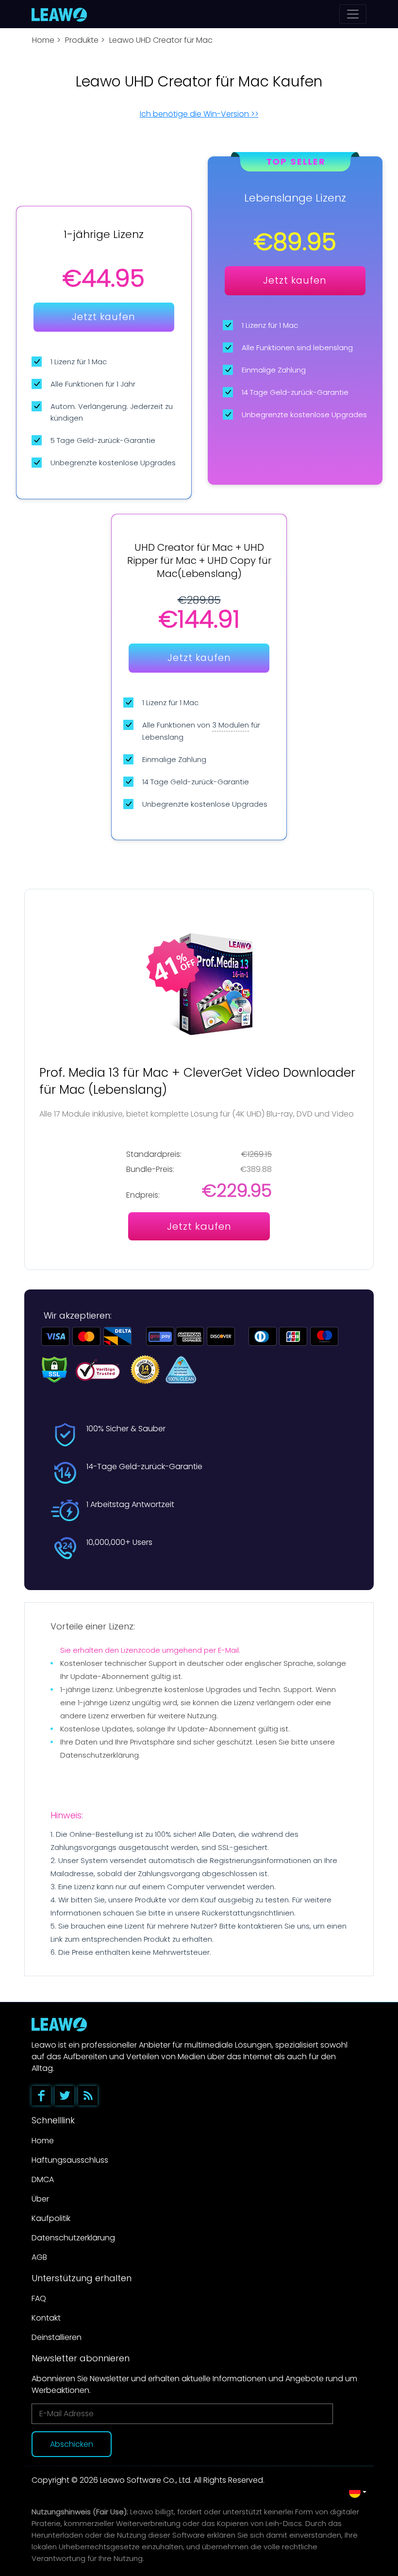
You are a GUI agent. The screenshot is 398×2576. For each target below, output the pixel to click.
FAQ (39, 2298)
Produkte (82, 40)
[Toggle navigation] (353, 14)
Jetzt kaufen (104, 317)
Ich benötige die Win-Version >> (199, 114)
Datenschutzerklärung (73, 2238)
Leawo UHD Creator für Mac (161, 40)
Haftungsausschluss (70, 2160)
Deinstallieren (57, 2337)
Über (40, 2199)
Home (43, 40)
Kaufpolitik (51, 2218)
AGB (39, 2257)
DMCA (43, 2179)
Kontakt (46, 2318)
